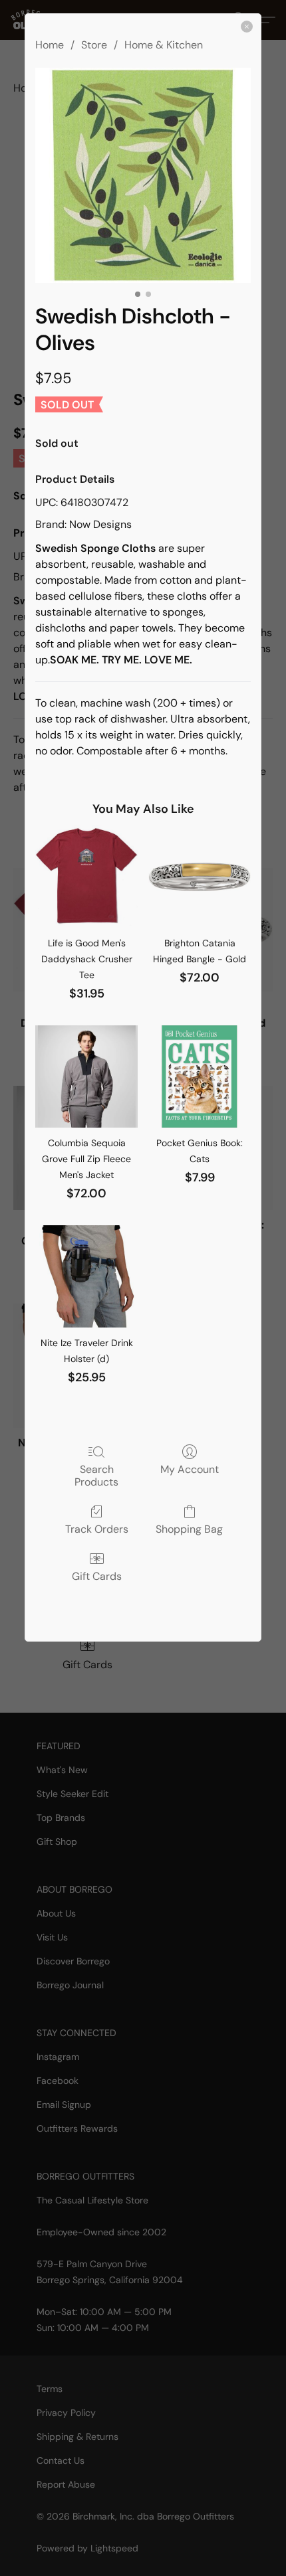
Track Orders (97, 1529)
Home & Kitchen (164, 45)
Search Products (96, 1475)
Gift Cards (97, 1576)
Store (94, 45)
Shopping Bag (189, 1529)
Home (50, 45)
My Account (190, 1469)
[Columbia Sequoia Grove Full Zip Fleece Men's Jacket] (86, 1076)
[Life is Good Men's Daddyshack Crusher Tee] (86, 877)
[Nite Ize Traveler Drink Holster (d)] (86, 1276)
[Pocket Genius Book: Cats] (200, 1076)
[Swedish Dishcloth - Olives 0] (143, 175)
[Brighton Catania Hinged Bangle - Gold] (200, 877)
